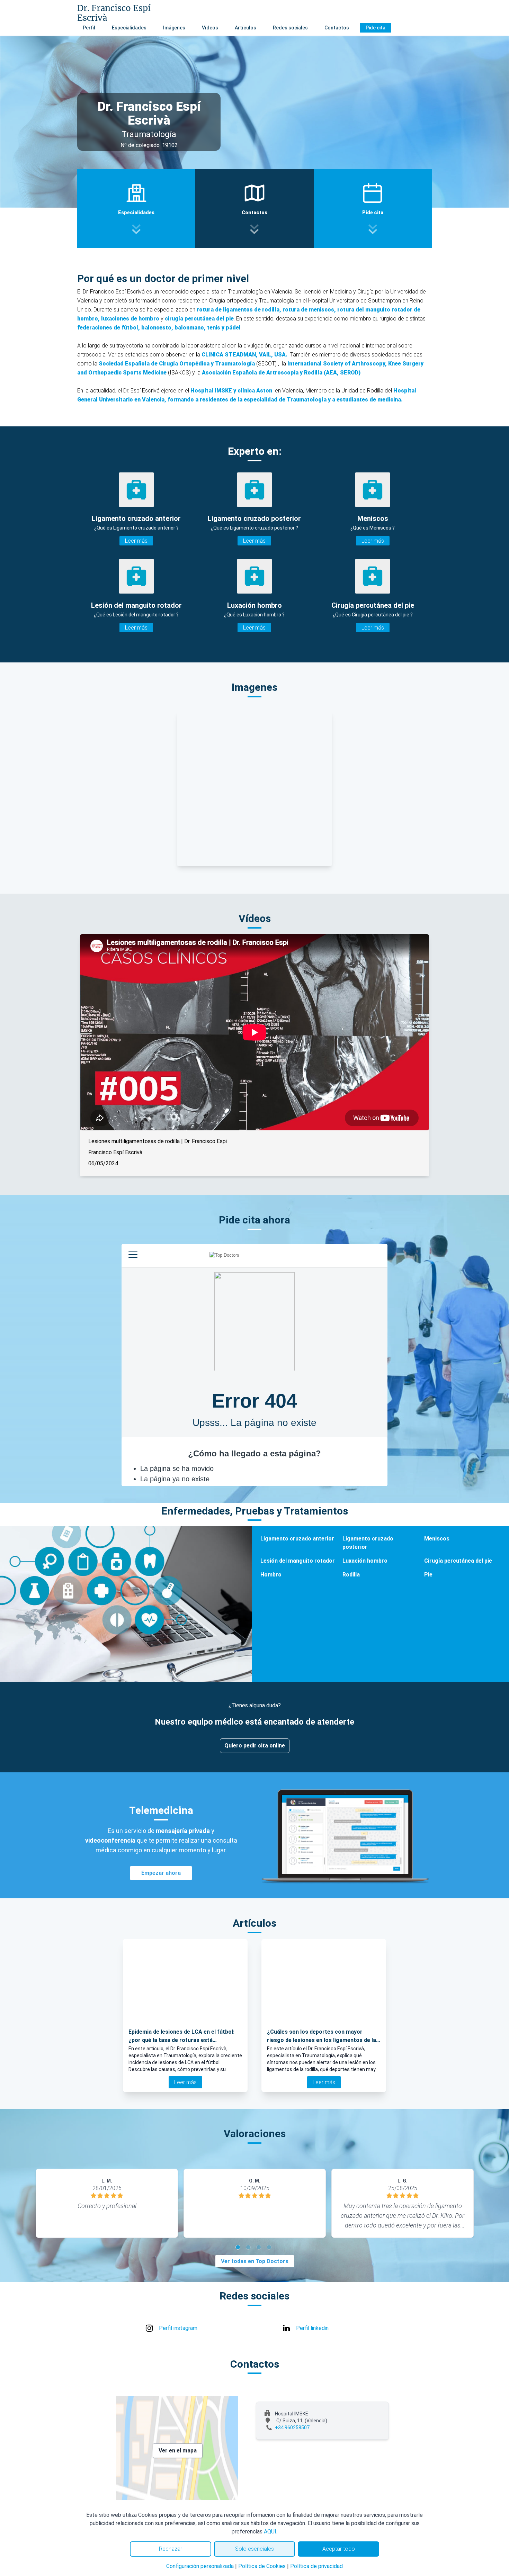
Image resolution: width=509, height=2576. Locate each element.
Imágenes (174, 28)
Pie (428, 1575)
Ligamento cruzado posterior (368, 1543)
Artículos (245, 28)
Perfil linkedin (312, 2328)
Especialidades (129, 28)
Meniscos (437, 1539)
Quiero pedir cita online (255, 1746)
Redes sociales (290, 28)
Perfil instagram (178, 2328)
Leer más (136, 541)
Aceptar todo (339, 2549)
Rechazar (171, 2549)
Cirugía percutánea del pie (458, 1561)
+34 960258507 (292, 2428)
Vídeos (210, 28)
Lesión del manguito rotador (298, 1561)
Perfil (89, 28)
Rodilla (351, 1575)
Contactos (337, 28)
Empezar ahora (161, 1873)
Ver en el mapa (178, 2451)
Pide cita (376, 28)
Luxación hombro (365, 1561)
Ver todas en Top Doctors (255, 2261)
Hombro (271, 1575)
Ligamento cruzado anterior (297, 1539)
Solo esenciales (254, 2549)
